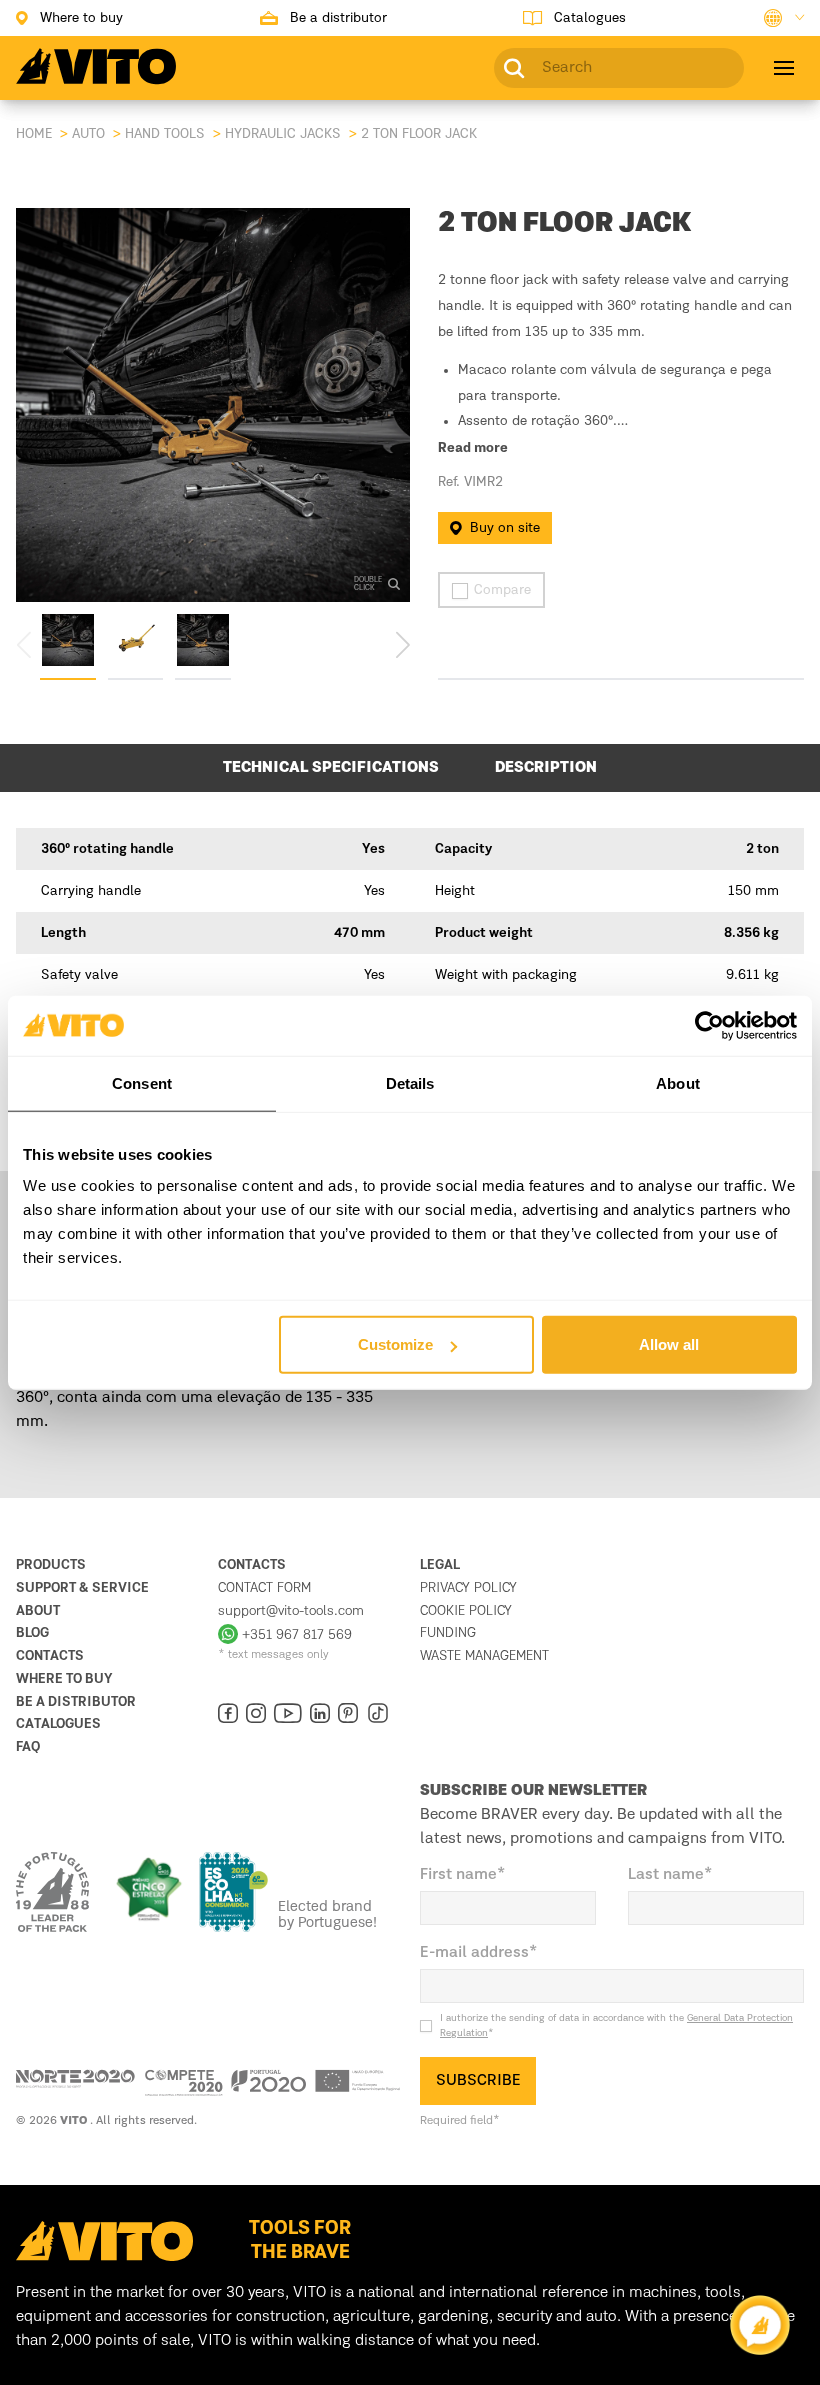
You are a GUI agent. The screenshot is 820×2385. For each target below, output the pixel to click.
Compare (502, 590)
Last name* (670, 1875)
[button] (402, 644)
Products (51, 1565)
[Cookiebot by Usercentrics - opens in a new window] (709, 1025)
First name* (463, 1875)
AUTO (88, 134)
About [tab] (678, 1082)
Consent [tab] (142, 1082)
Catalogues (58, 1724)
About (38, 1611)
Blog (32, 1633)
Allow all (669, 1344)
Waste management (484, 1656)
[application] (760, 2325)
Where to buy (64, 1679)
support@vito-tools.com (291, 1611)
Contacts (50, 1656)
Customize (395, 1344)
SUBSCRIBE (478, 2081)
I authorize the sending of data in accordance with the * (616, 2025)
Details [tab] (410, 1082)
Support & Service (82, 1588)
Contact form (264, 1588)
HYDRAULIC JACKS (283, 134)
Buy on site (505, 528)
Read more (473, 449)
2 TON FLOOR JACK (419, 134)
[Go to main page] (96, 78)
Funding (448, 1633)
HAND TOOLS (165, 134)
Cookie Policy (466, 1611)
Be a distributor (76, 1702)
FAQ (28, 1747)
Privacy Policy (468, 1588)
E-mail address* (479, 1953)
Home (34, 134)
